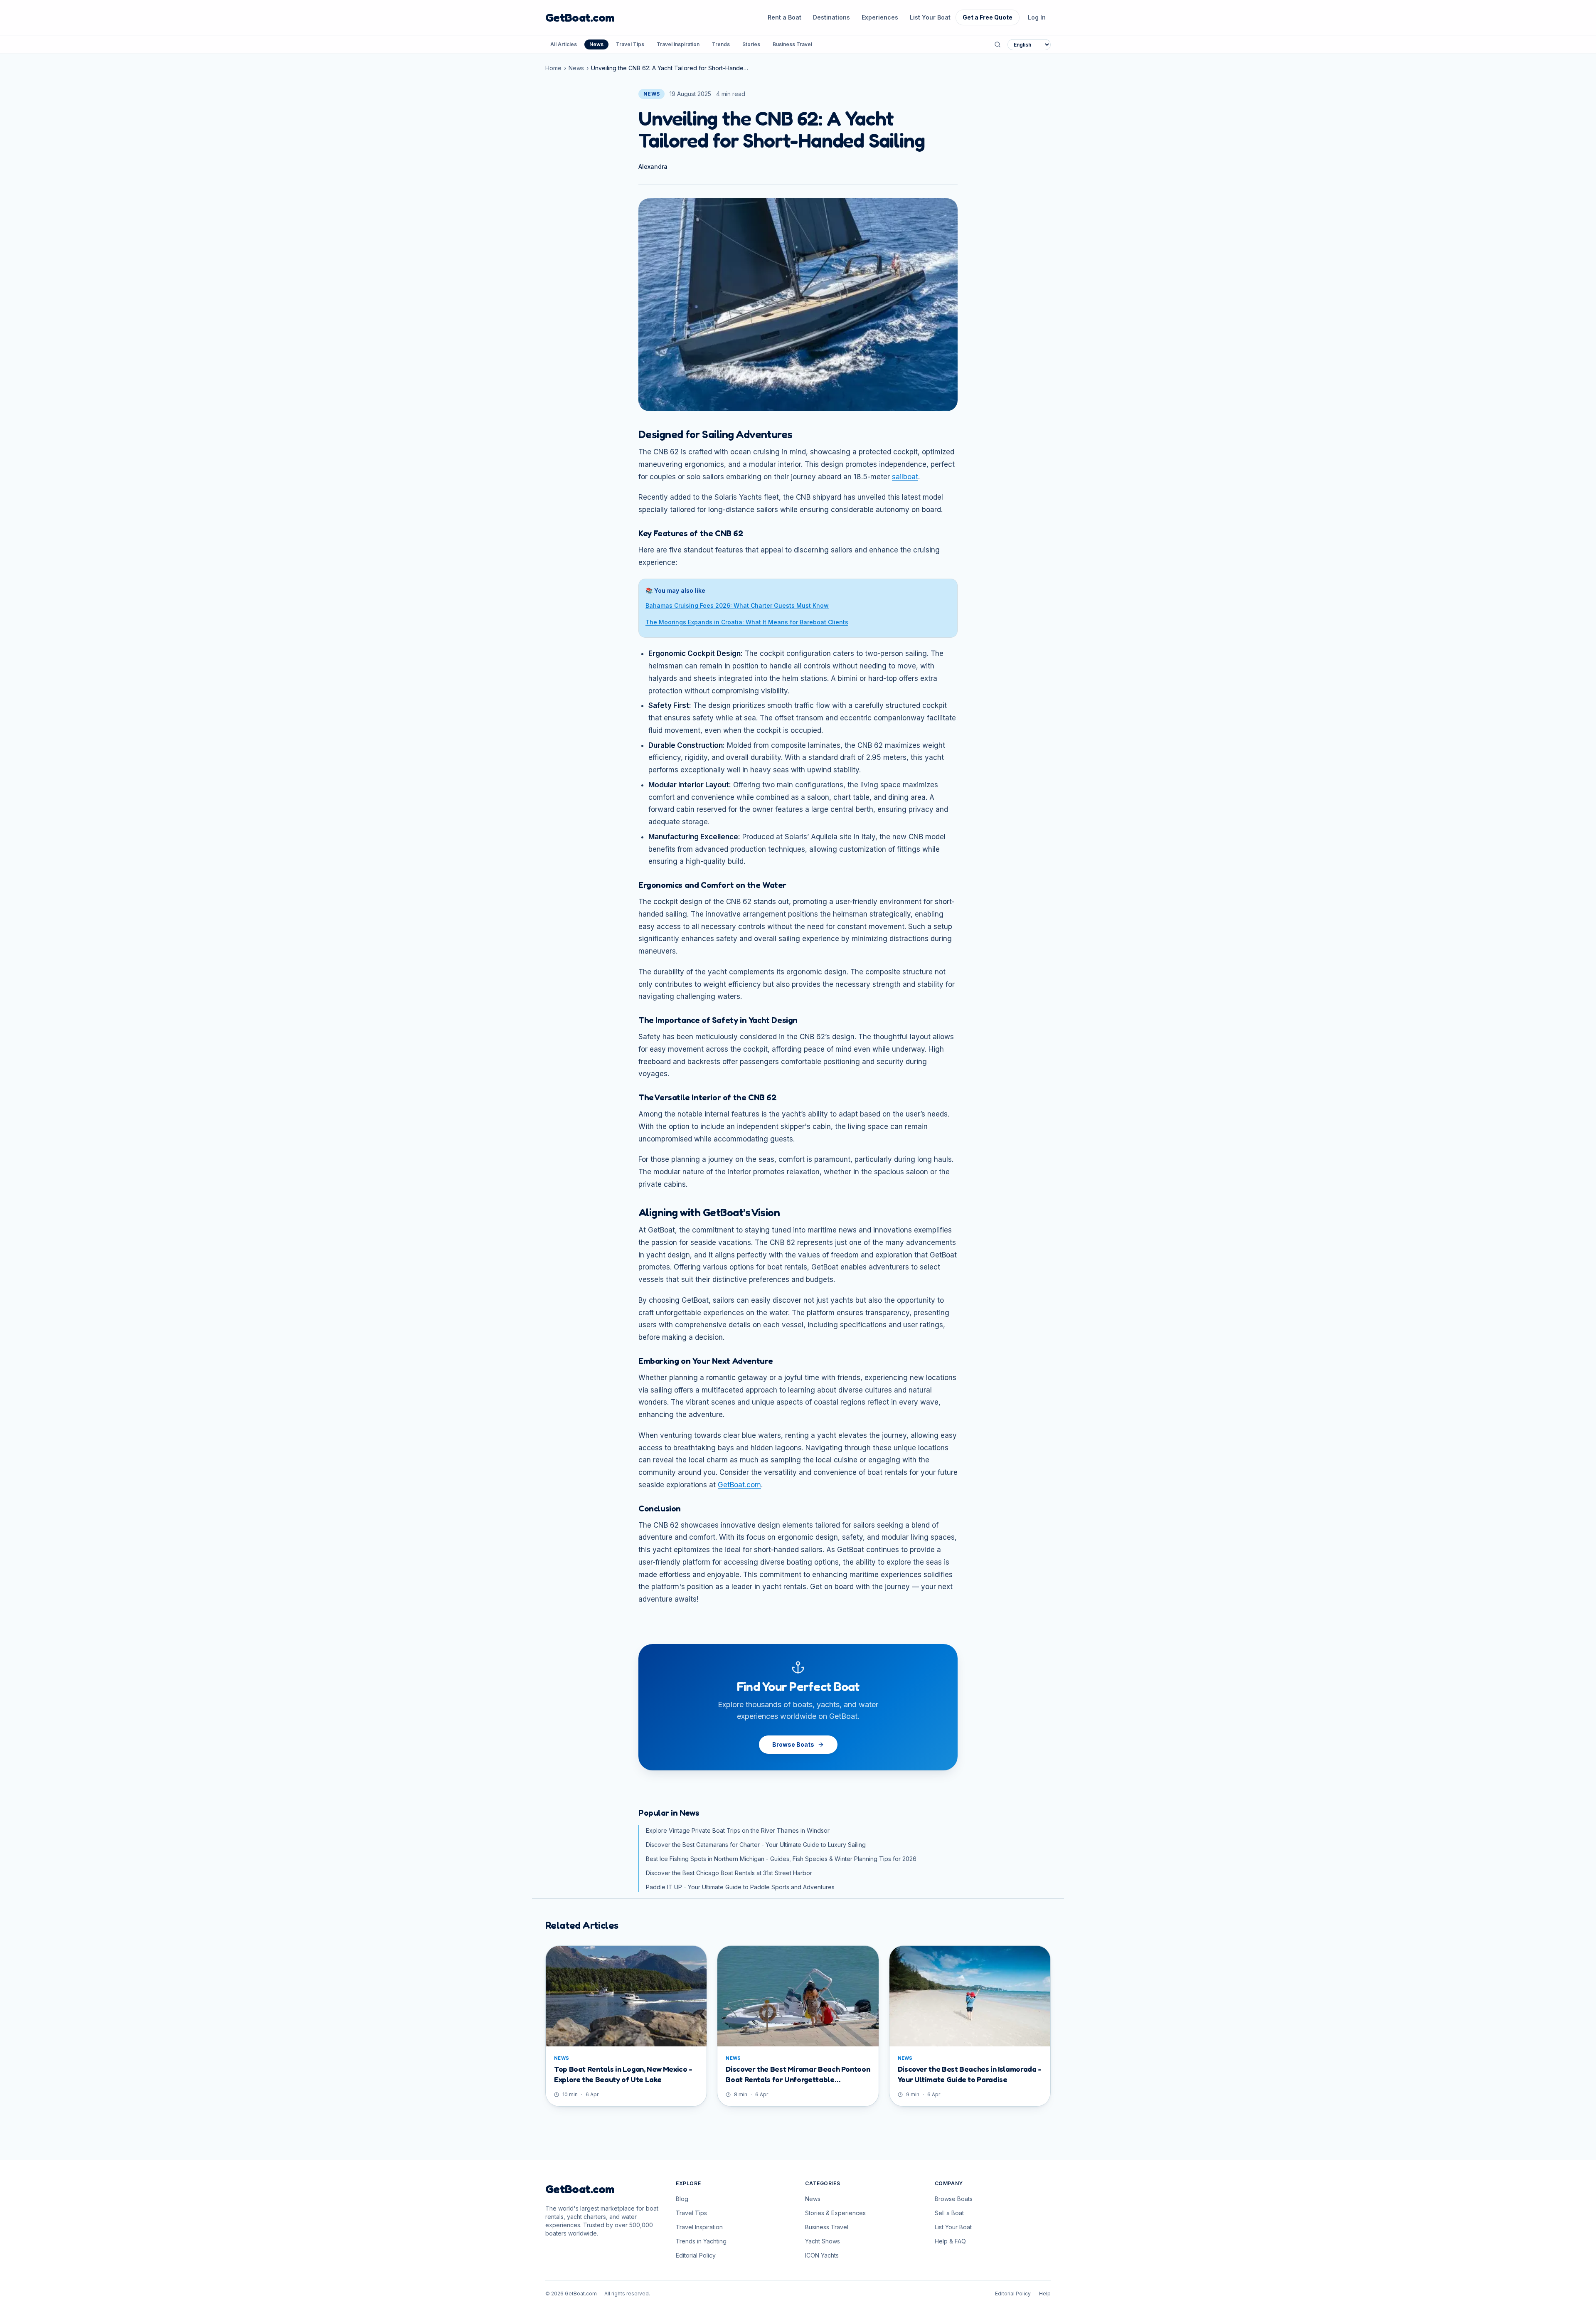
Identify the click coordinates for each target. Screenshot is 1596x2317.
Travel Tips (630, 44)
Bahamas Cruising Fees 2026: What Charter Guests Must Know (737, 605)
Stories (751, 44)
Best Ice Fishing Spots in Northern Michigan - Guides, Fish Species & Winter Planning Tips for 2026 (781, 1859)
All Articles (564, 44)
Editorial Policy (696, 2255)
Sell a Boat (949, 2213)
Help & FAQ (950, 2241)
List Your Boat (930, 17)
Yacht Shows (823, 2241)
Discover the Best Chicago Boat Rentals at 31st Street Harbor (729, 1873)
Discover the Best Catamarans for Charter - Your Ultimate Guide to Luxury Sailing (756, 1845)
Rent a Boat (784, 17)
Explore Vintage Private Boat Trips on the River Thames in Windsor (738, 1830)
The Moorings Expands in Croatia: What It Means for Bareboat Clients (747, 622)
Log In (1037, 17)
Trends (721, 44)
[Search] (997, 44)
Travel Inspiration (678, 44)
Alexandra (653, 166)
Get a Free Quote (988, 17)
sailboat (905, 477)
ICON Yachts (822, 2255)
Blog (682, 2199)
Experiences (880, 17)
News (596, 44)
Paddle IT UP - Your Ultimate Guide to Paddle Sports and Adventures (740, 1887)
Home (553, 68)
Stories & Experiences (835, 2213)
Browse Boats (793, 1744)
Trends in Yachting (701, 2241)
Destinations (831, 17)
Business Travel (792, 44)
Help (1045, 2294)
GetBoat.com (580, 17)
